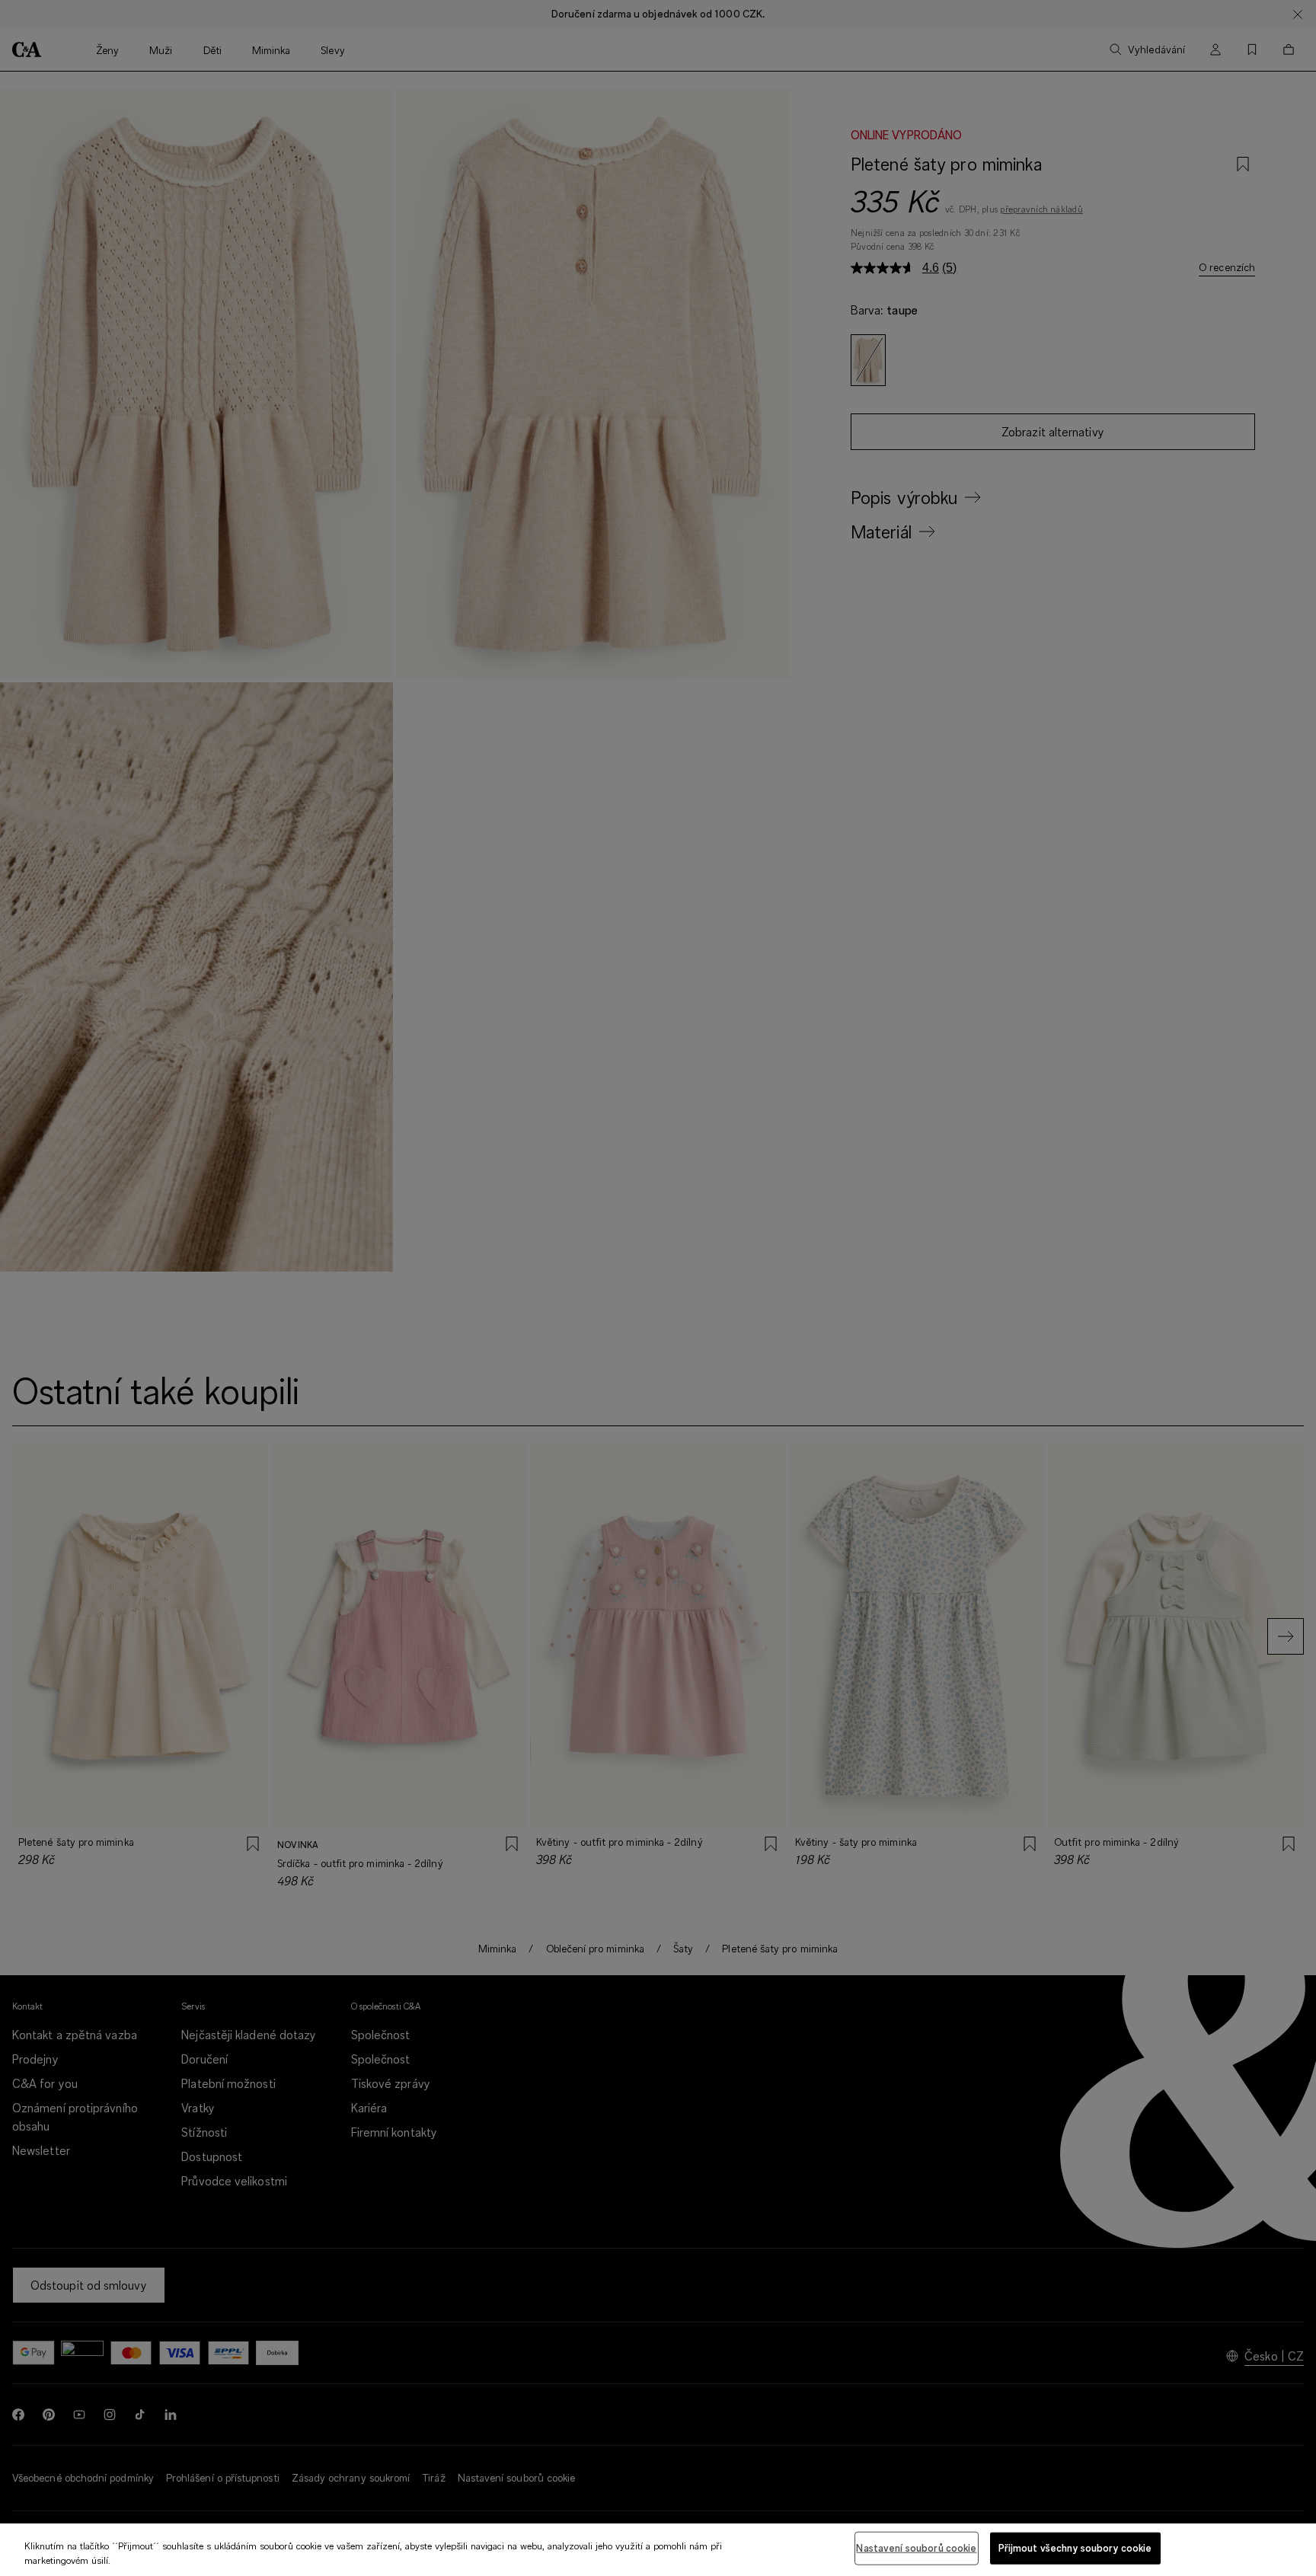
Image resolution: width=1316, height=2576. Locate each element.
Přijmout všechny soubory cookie (1075, 2548)
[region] (658, 2550)
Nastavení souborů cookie (916, 2548)
